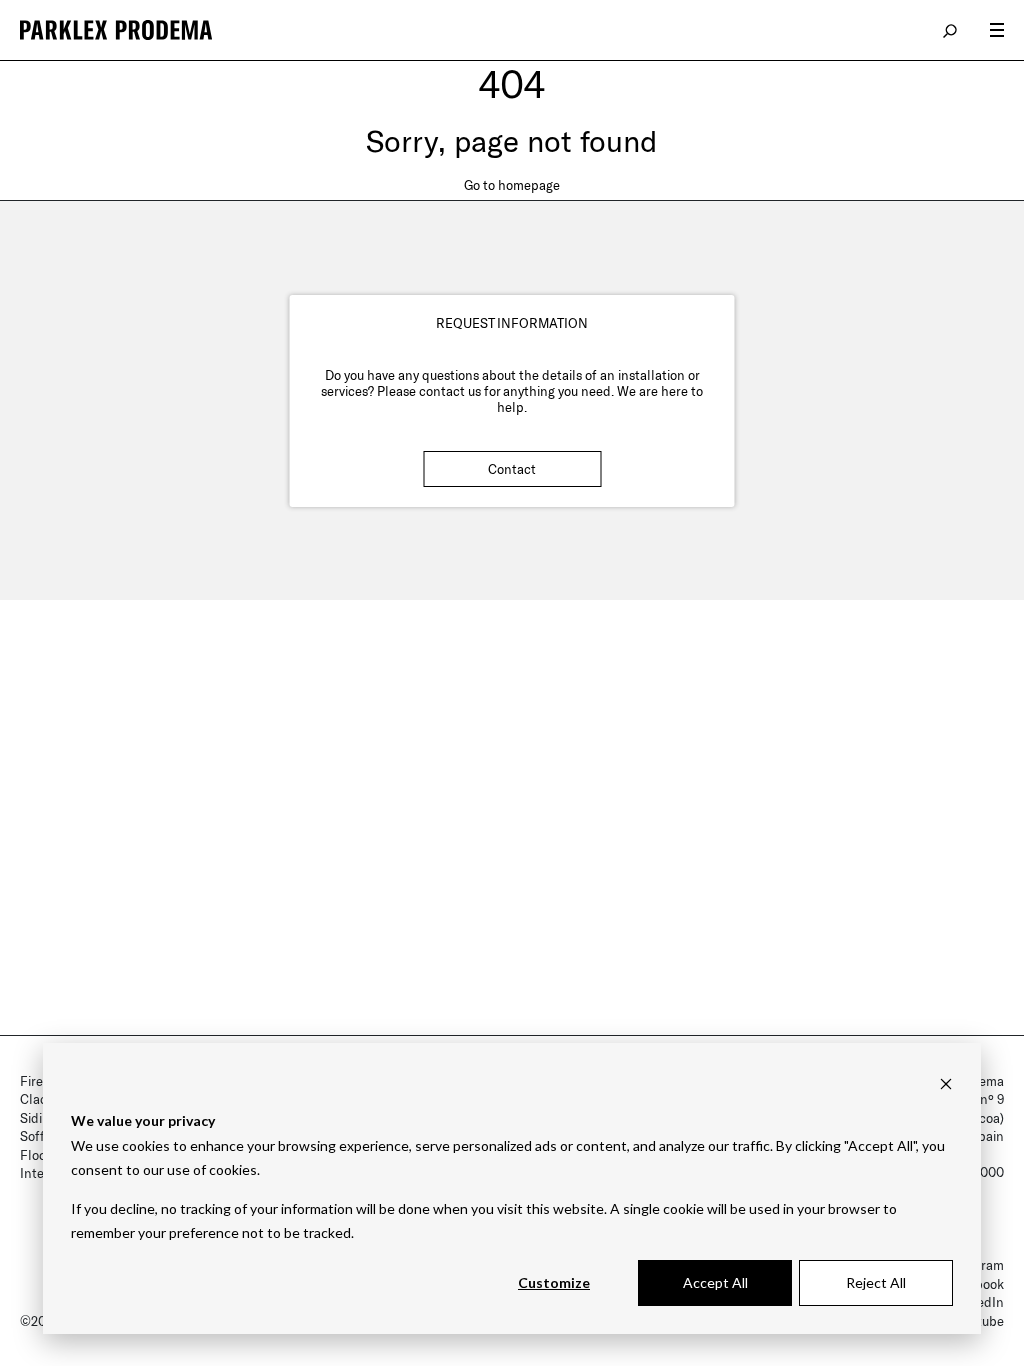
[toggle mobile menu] (997, 30)
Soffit (36, 1136)
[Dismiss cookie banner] (946, 1083)
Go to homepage (512, 185)
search (951, 30)
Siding (38, 1118)
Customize (554, 1282)
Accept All (715, 1282)
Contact (512, 469)
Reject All (876, 1282)
